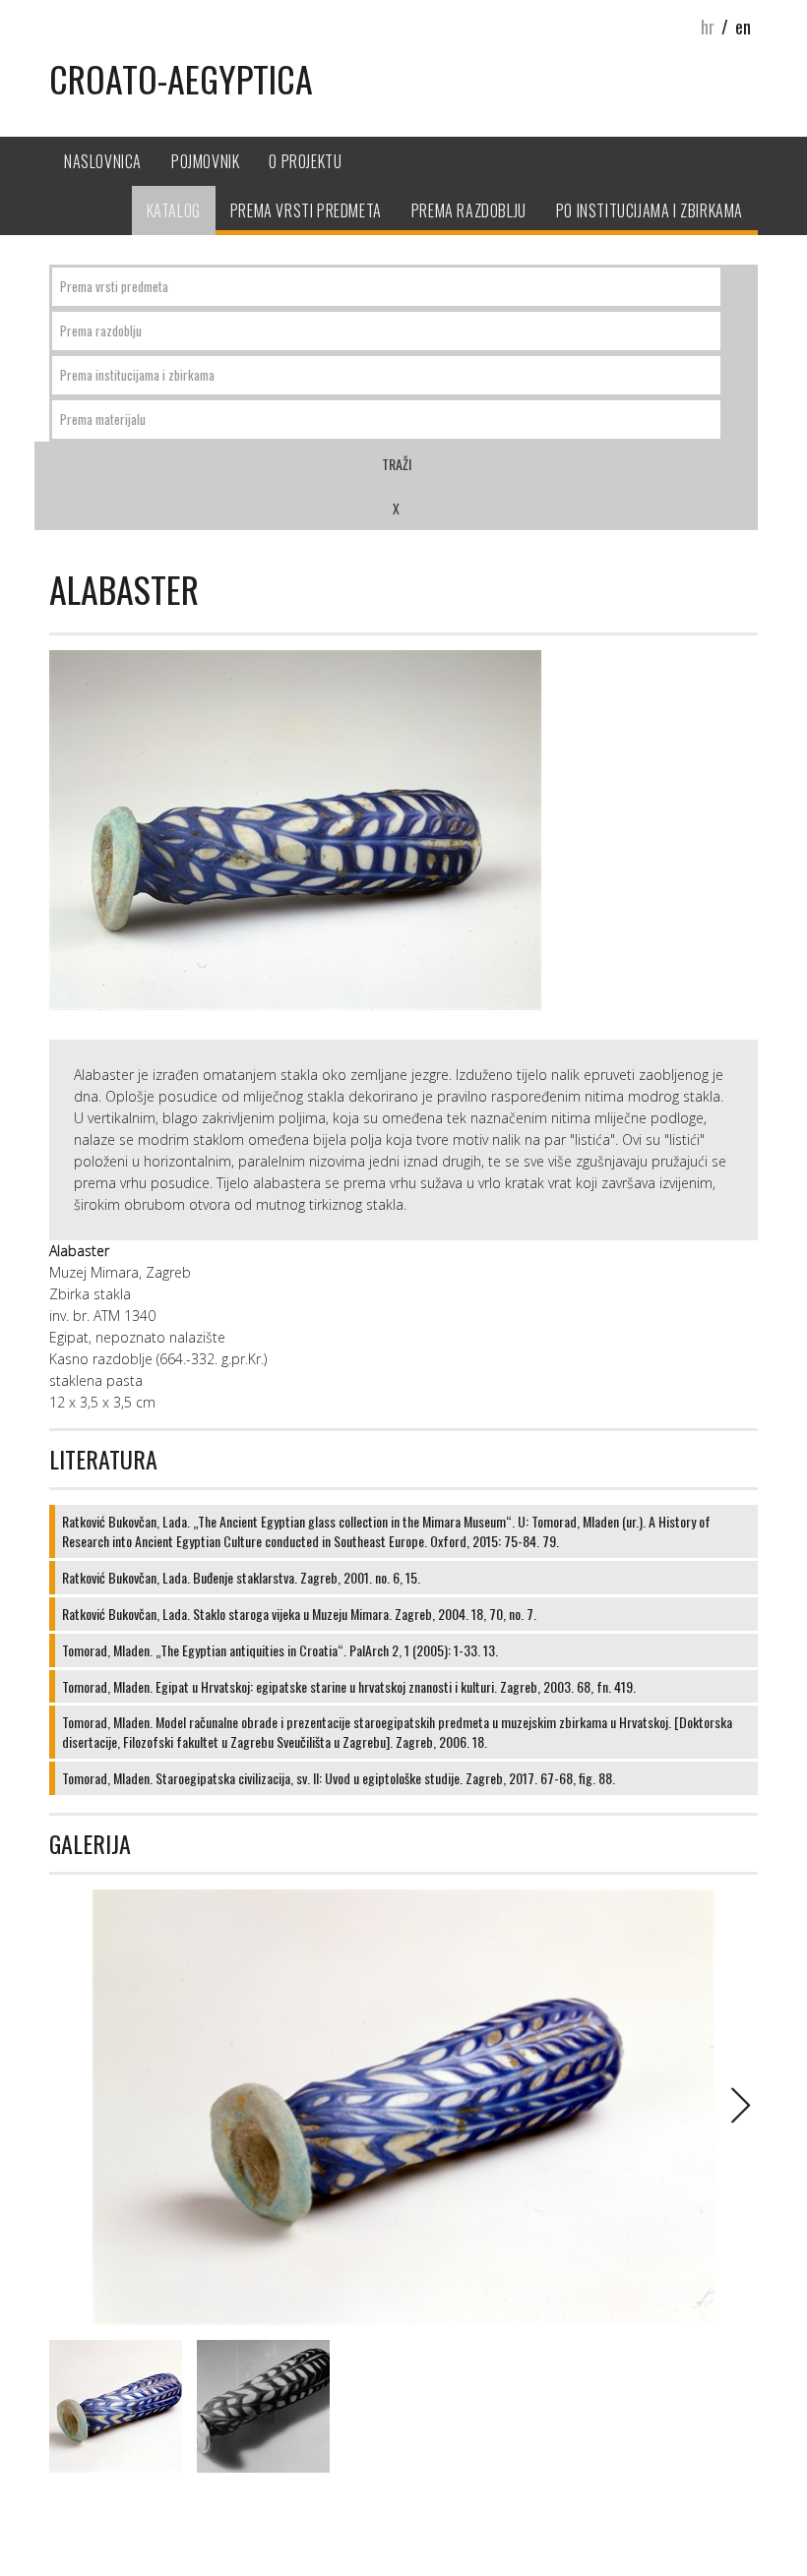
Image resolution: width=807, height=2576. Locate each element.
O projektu (305, 161)
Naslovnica (103, 161)
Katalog (174, 210)
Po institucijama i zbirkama (650, 210)
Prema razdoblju (469, 210)
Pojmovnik (205, 161)
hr (708, 27)
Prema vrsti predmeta (306, 210)
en (743, 27)
